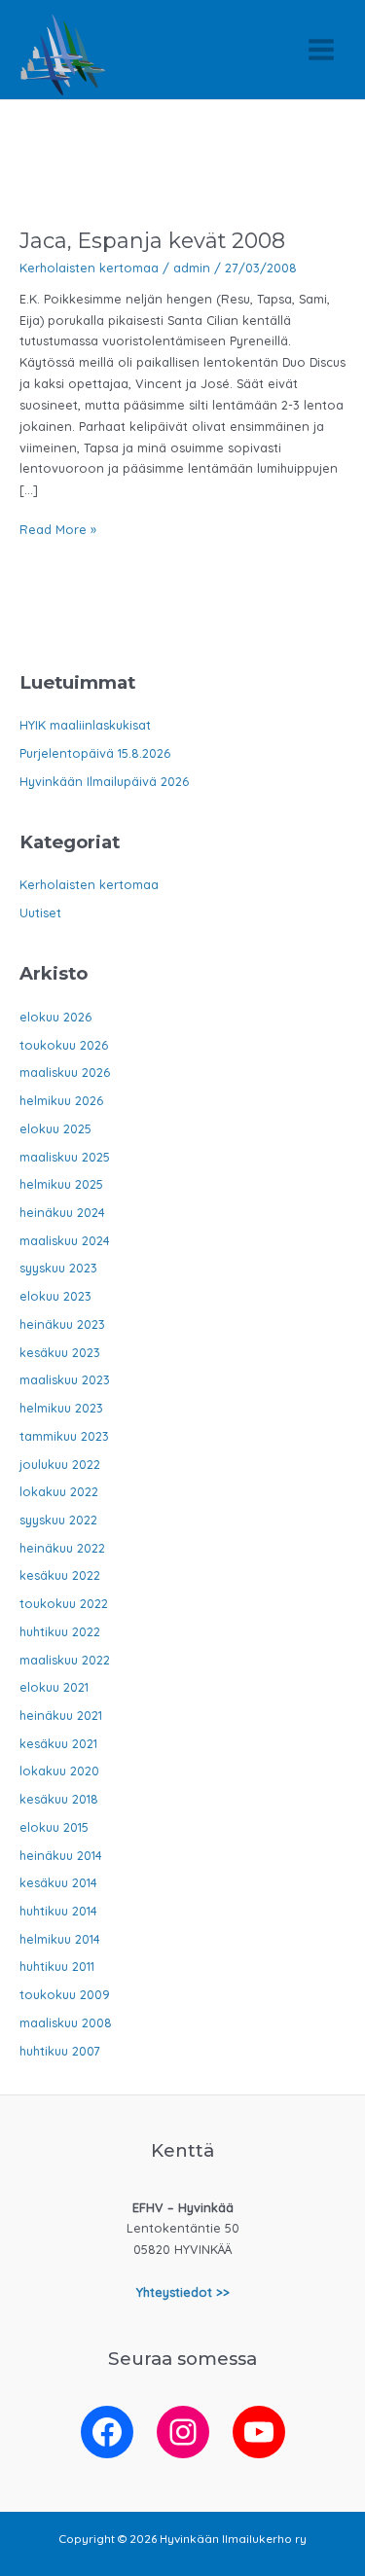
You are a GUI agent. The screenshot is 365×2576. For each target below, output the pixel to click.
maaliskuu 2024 (65, 1240)
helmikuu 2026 (61, 1100)
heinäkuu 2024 (62, 1212)
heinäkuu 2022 (62, 1548)
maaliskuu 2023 (65, 1379)
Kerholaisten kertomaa (89, 268)
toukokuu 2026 (64, 1045)
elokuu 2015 (54, 1827)
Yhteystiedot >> (183, 2292)
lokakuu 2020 (59, 1771)
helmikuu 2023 (61, 1408)
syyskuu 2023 (58, 1268)
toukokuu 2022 (64, 1603)
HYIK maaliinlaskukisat (85, 725)
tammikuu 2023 (64, 1436)
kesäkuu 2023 (60, 1352)
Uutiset (40, 912)
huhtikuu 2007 (60, 2051)
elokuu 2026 (55, 1017)
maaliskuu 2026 (65, 1072)
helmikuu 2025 (61, 1184)
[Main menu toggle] (322, 49)
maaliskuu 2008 (66, 2022)
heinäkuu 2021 (61, 1715)
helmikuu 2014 (60, 1939)
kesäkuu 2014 (58, 1882)
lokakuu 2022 (59, 1491)
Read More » (58, 531)
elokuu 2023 (55, 1296)
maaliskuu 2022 (65, 1660)
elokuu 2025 (55, 1128)
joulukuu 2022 (60, 1464)
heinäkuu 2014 (61, 1855)
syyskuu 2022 (58, 1520)
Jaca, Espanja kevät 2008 (152, 240)
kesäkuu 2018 (59, 1799)
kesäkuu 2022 (60, 1575)
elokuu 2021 (54, 1687)
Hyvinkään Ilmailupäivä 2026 (104, 781)
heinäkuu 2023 (62, 1324)
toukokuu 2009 (65, 1994)
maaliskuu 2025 (65, 1157)
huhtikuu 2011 (57, 1966)
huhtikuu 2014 (58, 1911)
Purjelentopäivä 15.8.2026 (95, 753)
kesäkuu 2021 (58, 1743)
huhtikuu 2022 (60, 1631)
